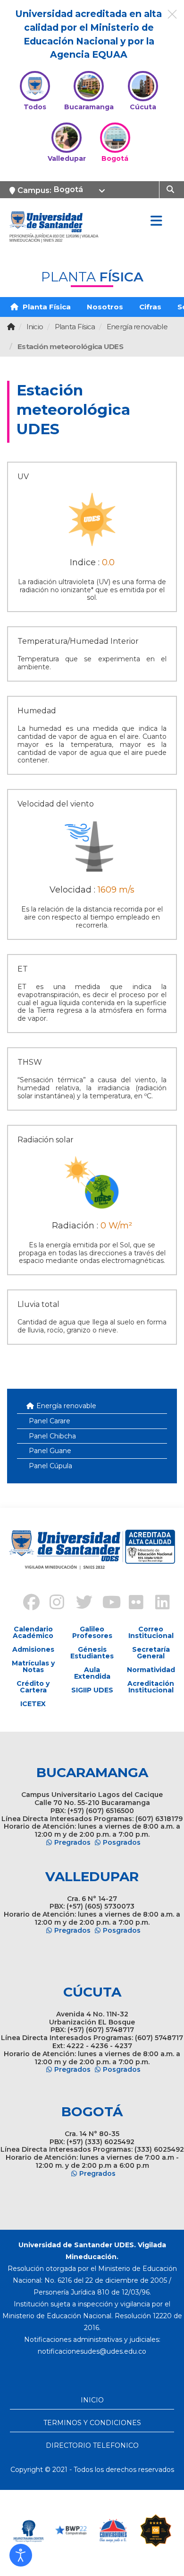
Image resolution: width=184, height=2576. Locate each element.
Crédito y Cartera (33, 1687)
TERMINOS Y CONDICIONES (92, 2423)
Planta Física (46, 307)
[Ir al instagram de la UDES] (52, 1603)
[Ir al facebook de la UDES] (26, 1603)
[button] (21, 2555)
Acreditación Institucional (151, 1687)
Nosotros (105, 307)
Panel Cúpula (50, 1466)
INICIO (92, 2400)
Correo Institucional (151, 1632)
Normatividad (151, 1670)
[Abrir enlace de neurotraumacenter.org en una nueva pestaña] (28, 2531)
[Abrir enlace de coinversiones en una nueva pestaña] (113, 2531)
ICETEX (33, 1704)
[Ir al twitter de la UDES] (79, 1603)
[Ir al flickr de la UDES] (132, 1603)
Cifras (150, 307)
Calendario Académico (33, 1632)
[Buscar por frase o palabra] (171, 189)
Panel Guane (50, 1451)
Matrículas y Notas (33, 1666)
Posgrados (122, 1842)
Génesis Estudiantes (92, 1653)
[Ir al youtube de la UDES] (105, 1603)
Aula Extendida (92, 1673)
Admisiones (33, 1649)
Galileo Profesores (92, 1632)
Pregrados (72, 1842)
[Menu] (156, 221)
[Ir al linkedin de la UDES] (158, 1603)
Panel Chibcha (52, 1436)
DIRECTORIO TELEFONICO (92, 2445)
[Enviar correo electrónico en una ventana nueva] (92, 2351)
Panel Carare (50, 1421)
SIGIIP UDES (92, 1690)
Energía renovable (66, 1406)
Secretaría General (151, 1653)
